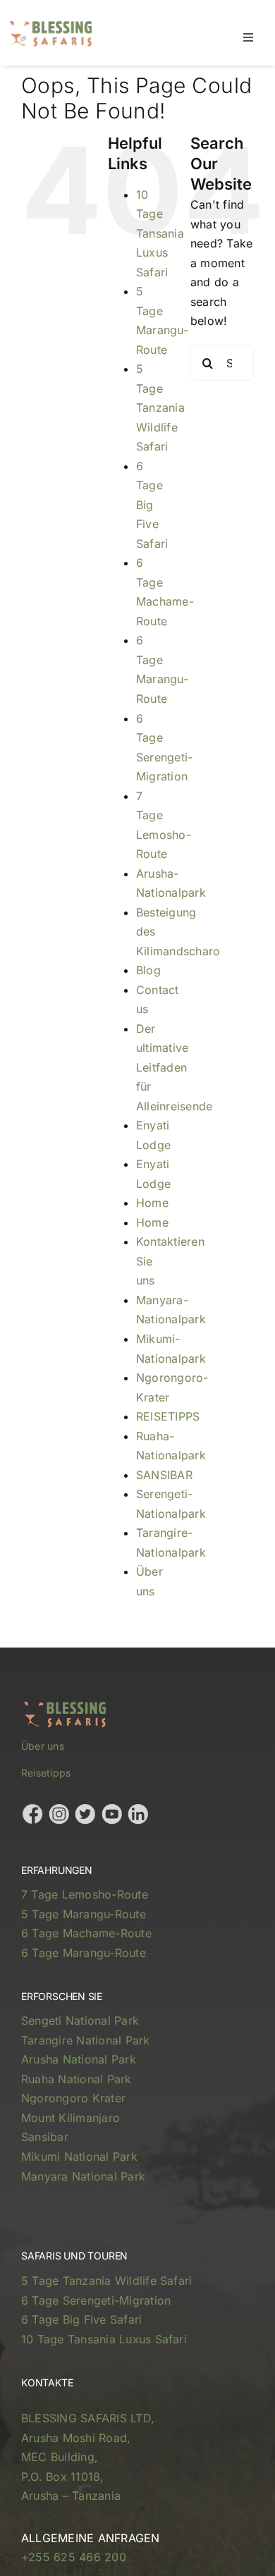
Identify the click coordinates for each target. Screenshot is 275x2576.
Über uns (43, 1746)
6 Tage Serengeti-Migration (96, 2300)
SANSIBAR (164, 1475)
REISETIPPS (168, 1416)
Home (152, 1203)
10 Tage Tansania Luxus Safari (160, 233)
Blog (148, 970)
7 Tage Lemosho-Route (85, 1894)
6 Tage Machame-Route (86, 1933)
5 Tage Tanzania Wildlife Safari (160, 407)
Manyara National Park (83, 2176)
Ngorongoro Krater (73, 2098)
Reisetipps (46, 1773)
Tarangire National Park (86, 2040)
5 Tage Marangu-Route (84, 1914)
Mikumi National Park (79, 2157)
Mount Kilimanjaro (71, 2118)
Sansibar (45, 2137)
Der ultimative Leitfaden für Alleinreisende (174, 1067)
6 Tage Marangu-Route (84, 1953)
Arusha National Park (79, 2059)
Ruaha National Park (77, 2079)
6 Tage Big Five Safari (152, 505)
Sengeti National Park (80, 2020)
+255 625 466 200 (74, 2557)
